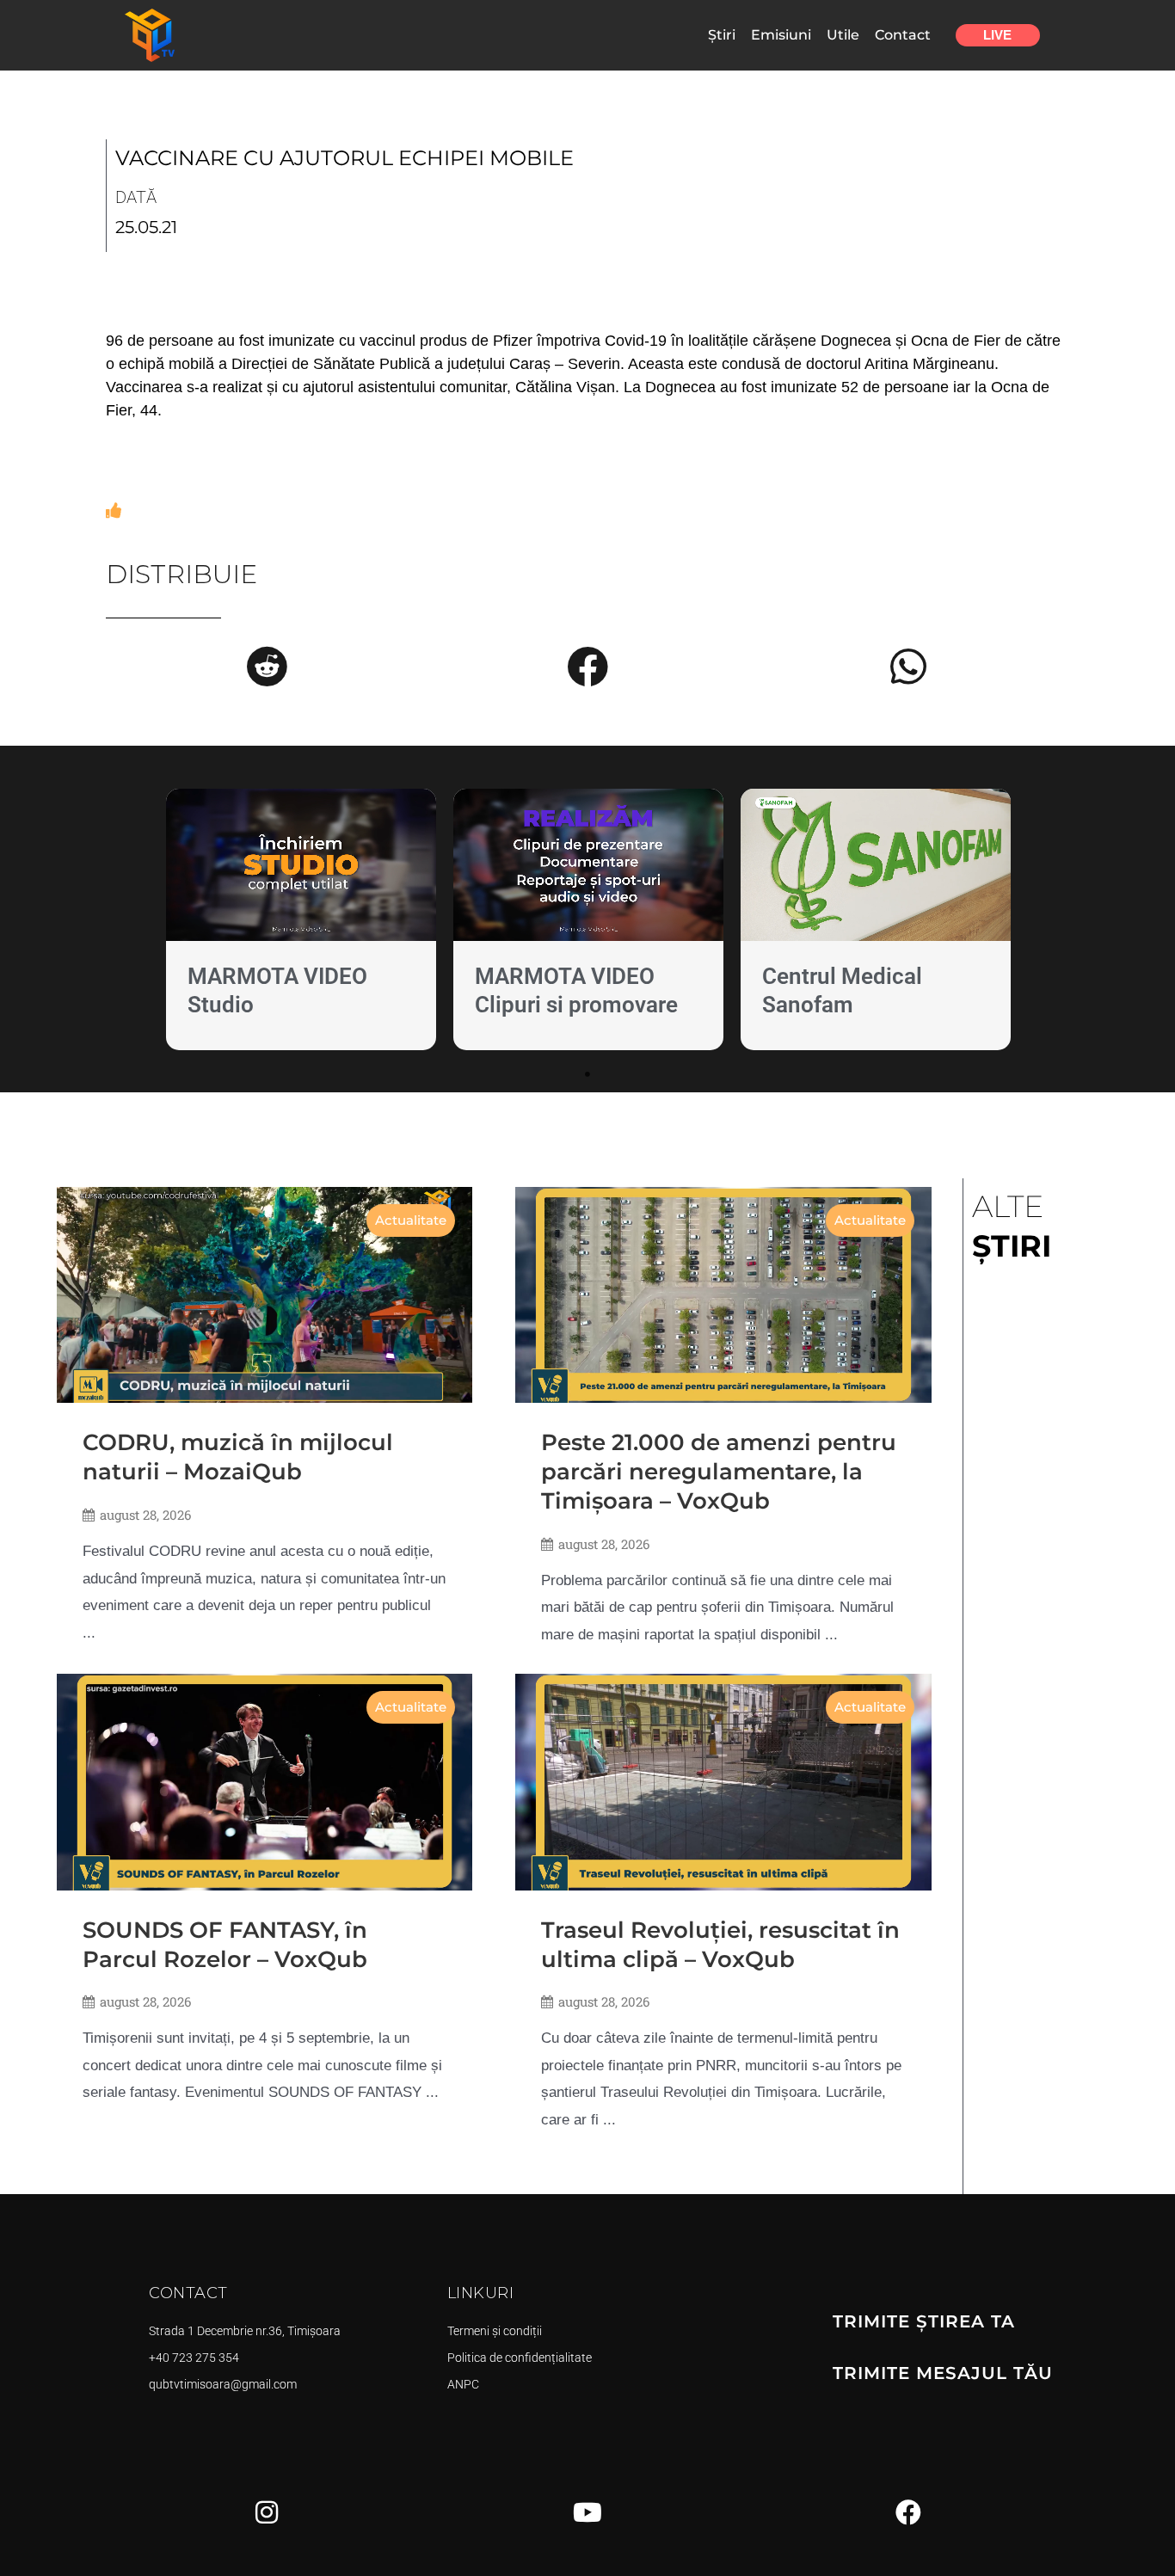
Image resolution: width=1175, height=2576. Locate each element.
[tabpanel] (301, 923)
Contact (903, 35)
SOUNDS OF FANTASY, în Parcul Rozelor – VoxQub (225, 1945)
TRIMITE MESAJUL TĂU (943, 2373)
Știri (722, 35)
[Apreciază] (114, 511)
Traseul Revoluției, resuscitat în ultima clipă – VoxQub (720, 1945)
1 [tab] (587, 1074)
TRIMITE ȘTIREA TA (924, 2321)
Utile (843, 35)
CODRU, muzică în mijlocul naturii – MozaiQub (238, 1457)
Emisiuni (781, 35)
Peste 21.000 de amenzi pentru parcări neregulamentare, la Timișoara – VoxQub (719, 1472)
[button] (267, 667)
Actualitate (411, 1220)
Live (997, 35)
